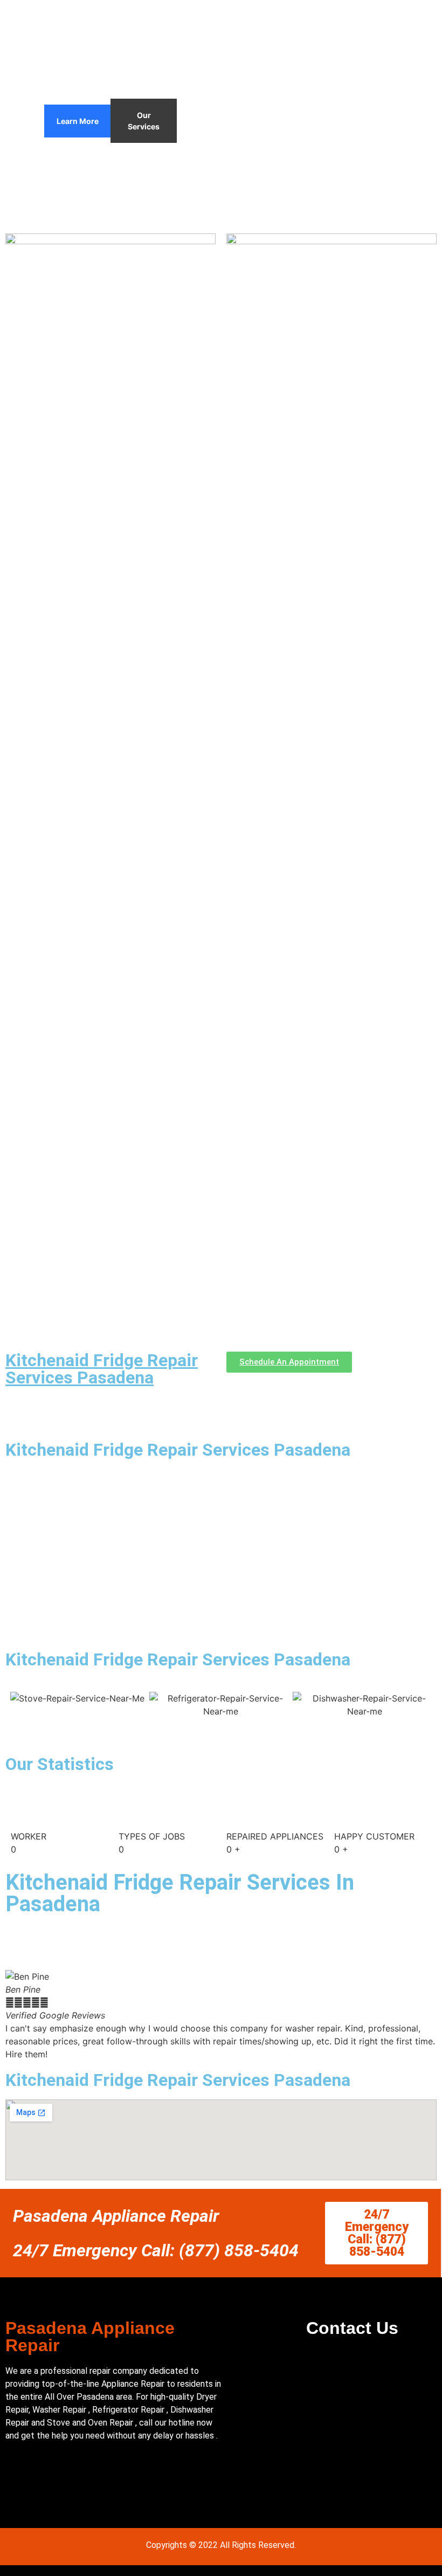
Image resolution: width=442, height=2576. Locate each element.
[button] (16, 2016)
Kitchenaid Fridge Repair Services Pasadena (102, 1369)
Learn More (78, 121)
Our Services (144, 121)
